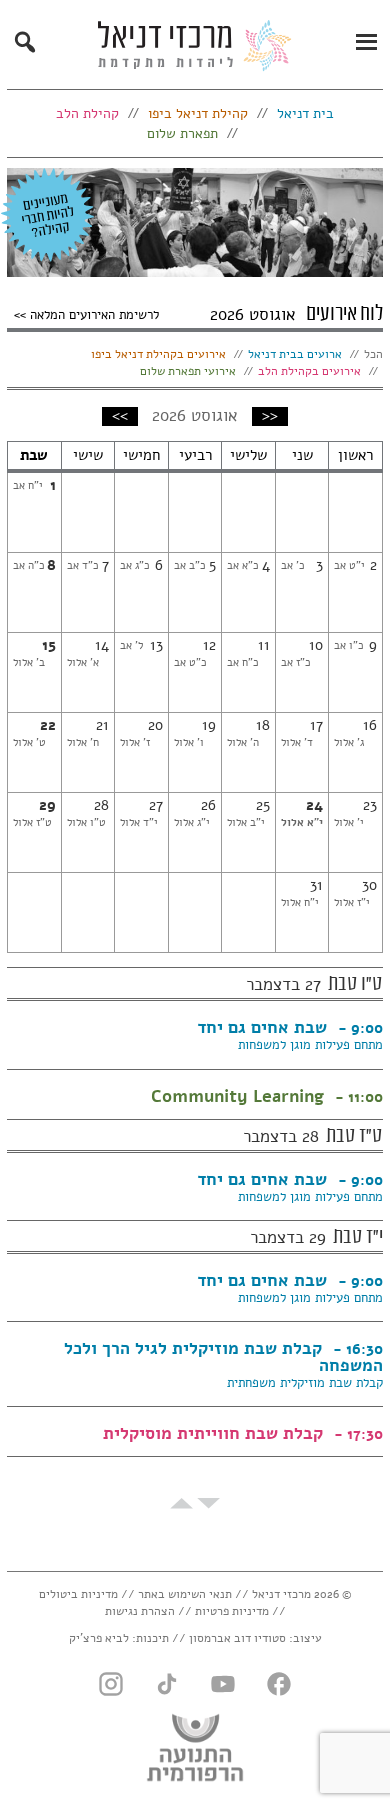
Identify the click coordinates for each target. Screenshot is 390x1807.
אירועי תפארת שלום (188, 371)
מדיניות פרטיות (232, 1611)
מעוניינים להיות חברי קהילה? (47, 215)
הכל (373, 354)
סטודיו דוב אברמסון (237, 1638)
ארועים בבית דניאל (295, 354)
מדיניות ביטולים (78, 1594)
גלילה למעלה (181, 1503)
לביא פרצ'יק (99, 1638)
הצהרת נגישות (140, 1611)
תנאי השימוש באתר (185, 1594)
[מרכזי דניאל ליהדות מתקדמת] (195, 51)
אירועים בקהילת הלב (309, 371)
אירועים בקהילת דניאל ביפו (158, 354)
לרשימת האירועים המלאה (92, 314)
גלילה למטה (208, 1503)
